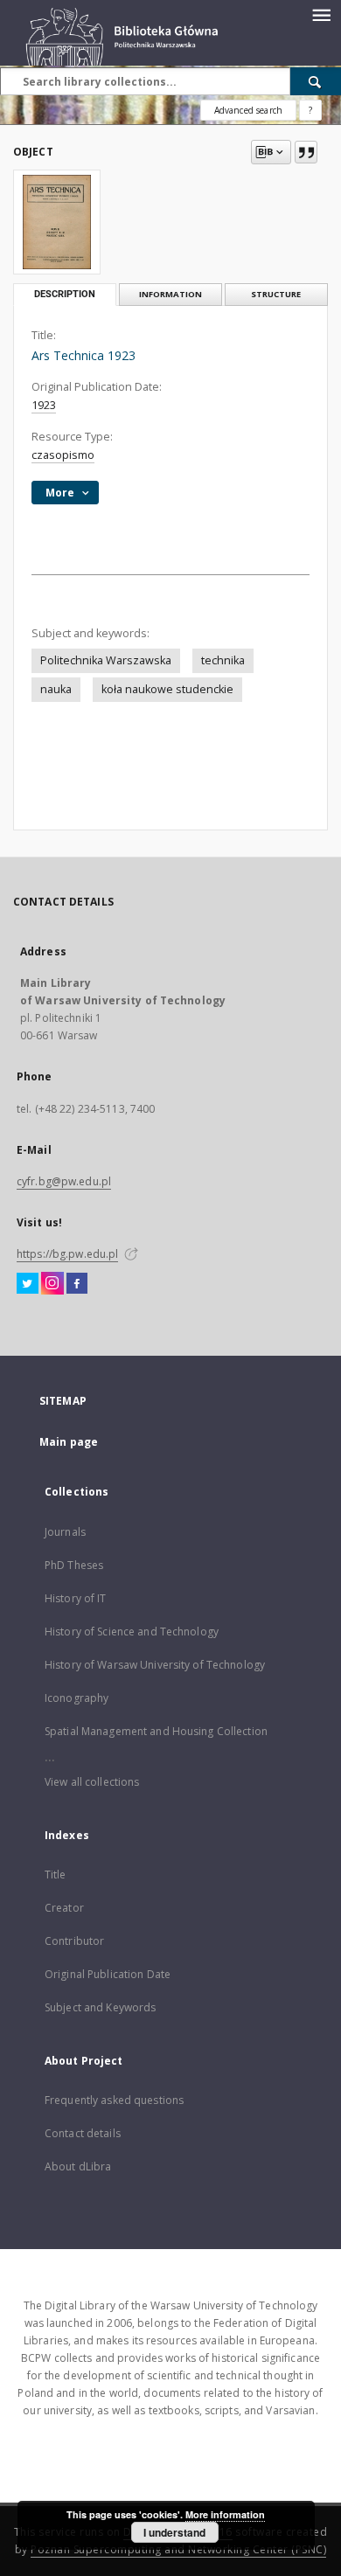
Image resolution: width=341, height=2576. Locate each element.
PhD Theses (74, 1565)
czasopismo (63, 455)
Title (56, 1875)
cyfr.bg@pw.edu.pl (64, 1181)
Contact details (83, 2133)
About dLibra (78, 2166)
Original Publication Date (108, 1974)
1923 (44, 405)
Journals (65, 1532)
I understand (174, 2532)
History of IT (76, 1598)
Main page (69, 1442)
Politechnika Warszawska (106, 660)
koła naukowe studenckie (167, 689)
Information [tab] (170, 294)
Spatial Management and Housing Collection (156, 1731)
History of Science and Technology (132, 1632)
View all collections (92, 1782)
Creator (64, 1908)
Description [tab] (65, 294)
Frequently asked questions (114, 2100)
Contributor (74, 1941)
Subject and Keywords (100, 2007)
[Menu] (321, 14)
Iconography (77, 1698)
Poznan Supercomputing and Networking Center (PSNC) (178, 2549)
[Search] (316, 81)
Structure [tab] (276, 294)
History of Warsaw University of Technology (155, 1665)
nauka (56, 689)
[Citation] (306, 152)
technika (223, 660)
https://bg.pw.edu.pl (67, 1254)
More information (225, 2514)
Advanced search (248, 110)
